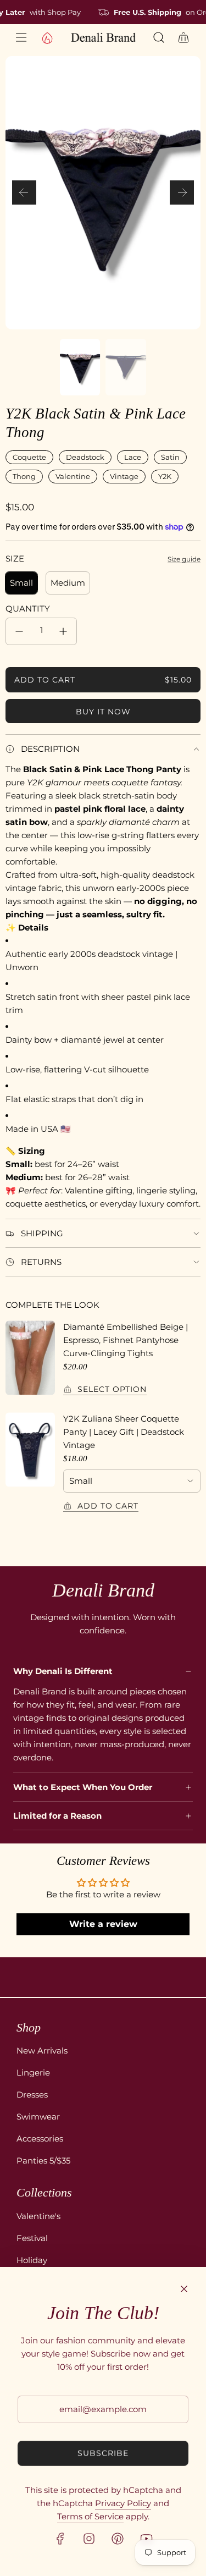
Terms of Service (90, 2516)
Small (21, 583)
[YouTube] (146, 2539)
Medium (68, 583)
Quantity (28, 609)
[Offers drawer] (47, 37)
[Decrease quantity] (19, 631)
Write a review (103, 1924)
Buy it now (103, 712)
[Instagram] (89, 2539)
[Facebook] (60, 2539)
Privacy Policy (123, 2503)
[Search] (158, 37)
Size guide (184, 559)
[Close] (184, 2289)
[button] (24, 192)
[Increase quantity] (63, 631)
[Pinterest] (118, 2539)
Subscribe (103, 2453)
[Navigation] (21, 37)
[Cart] (184, 37)
